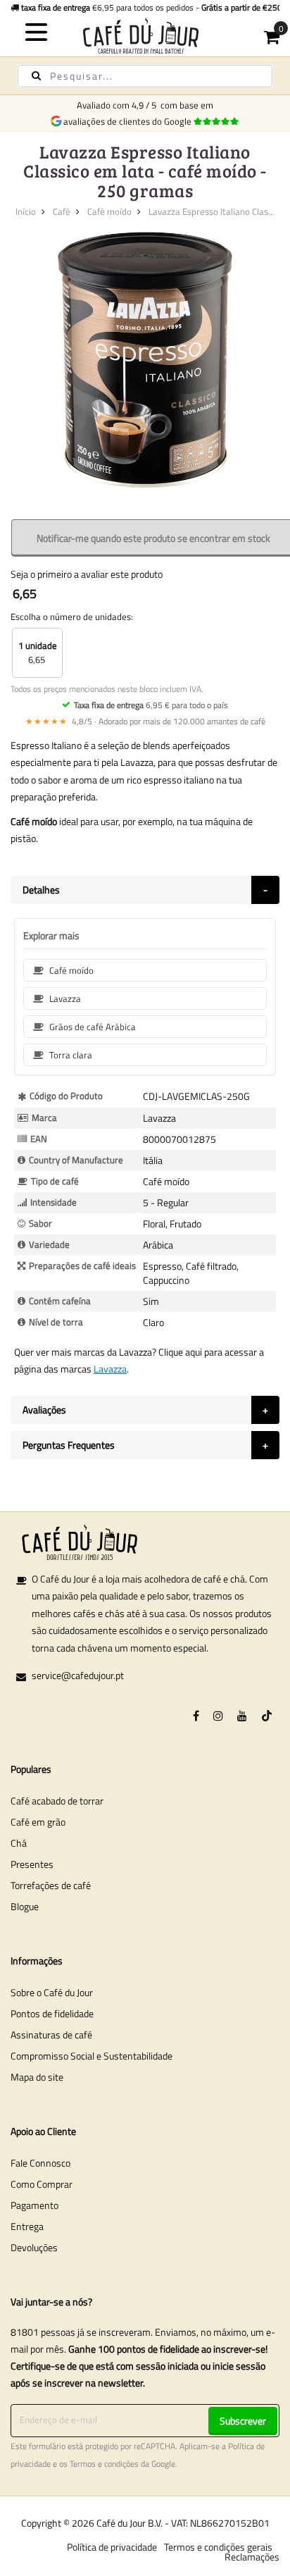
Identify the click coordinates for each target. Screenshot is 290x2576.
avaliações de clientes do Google (130, 121)
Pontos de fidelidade (52, 2013)
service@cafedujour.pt (78, 1675)
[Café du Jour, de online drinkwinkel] (145, 36)
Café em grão (38, 1822)
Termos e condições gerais (218, 2547)
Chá (19, 1843)
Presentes (32, 1864)
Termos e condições (104, 2464)
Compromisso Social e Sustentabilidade (92, 2056)
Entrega (27, 2226)
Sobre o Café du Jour (52, 1992)
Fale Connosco (40, 2163)
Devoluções (34, 2247)
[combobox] (145, 76)
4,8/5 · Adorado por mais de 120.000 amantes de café (145, 721)
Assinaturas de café (51, 2035)
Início (26, 211)
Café (62, 211)
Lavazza (110, 1369)
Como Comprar (42, 2184)
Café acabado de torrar (57, 1801)
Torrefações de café (51, 1885)
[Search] (36, 76)
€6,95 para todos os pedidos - (152, 7)
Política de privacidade (112, 2547)
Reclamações (252, 2557)
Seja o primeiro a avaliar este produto (87, 574)
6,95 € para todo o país (151, 705)
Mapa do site (37, 2077)
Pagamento (34, 2205)
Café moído (109, 211)
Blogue (25, 1906)
